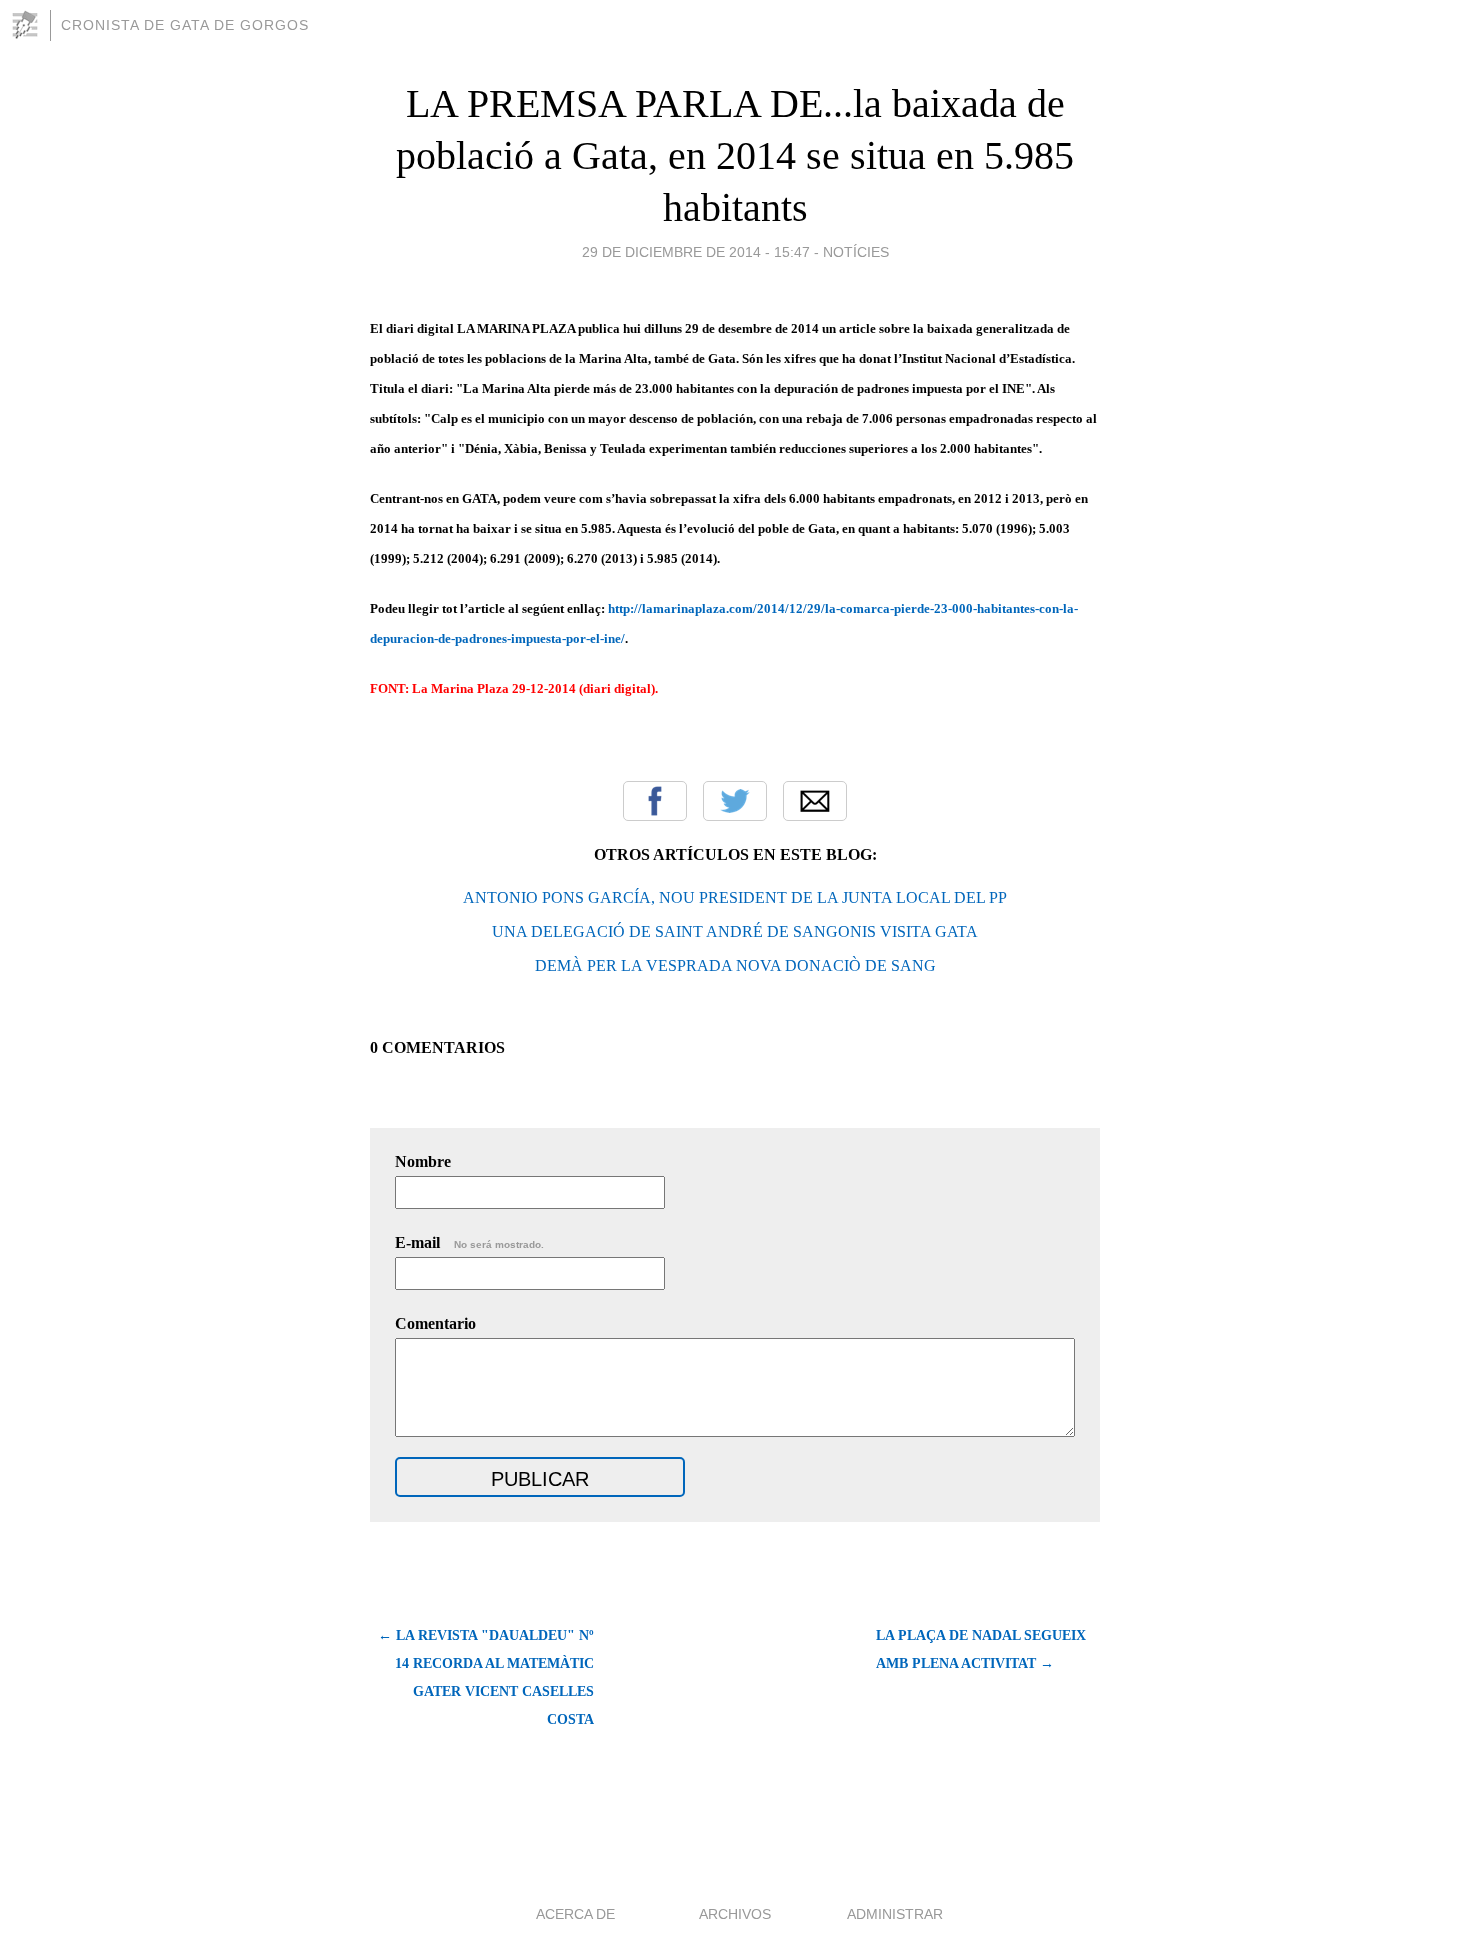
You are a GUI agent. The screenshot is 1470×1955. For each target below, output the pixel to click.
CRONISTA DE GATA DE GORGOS (185, 25)
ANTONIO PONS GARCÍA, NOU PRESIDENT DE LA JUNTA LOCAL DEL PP (735, 897)
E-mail (469, 1242)
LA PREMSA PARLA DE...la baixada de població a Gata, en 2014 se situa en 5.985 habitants (735, 155)
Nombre (423, 1161)
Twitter (735, 801)
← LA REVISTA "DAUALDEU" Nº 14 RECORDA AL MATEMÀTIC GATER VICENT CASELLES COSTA (486, 1677)
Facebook (655, 801)
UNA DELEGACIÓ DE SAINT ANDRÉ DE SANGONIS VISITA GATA (735, 931)
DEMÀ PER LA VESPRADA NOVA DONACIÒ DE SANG (735, 965)
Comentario (435, 1323)
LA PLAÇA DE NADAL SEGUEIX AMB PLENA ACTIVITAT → (981, 1649)
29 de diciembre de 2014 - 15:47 (696, 252)
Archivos (735, 1914)
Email (815, 801)
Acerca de (575, 1914)
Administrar (895, 1914)
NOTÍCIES (856, 252)
